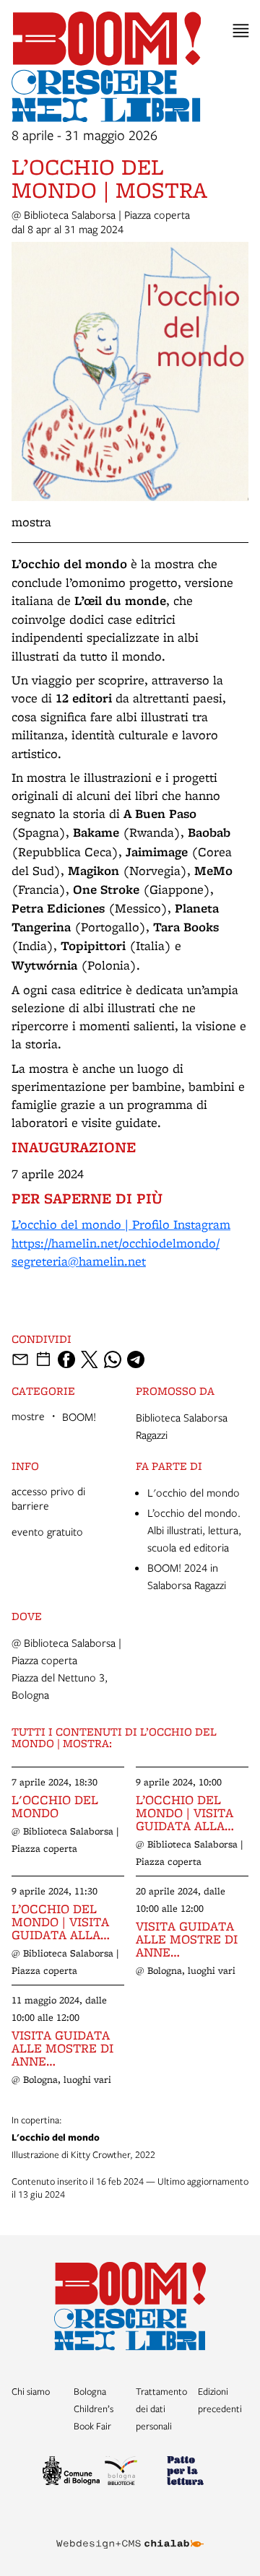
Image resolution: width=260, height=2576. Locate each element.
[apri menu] (241, 31)
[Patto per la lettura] (192, 2473)
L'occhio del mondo (194, 1492)
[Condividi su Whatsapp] (113, 1359)
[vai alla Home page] (130, 2306)
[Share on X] (90, 1359)
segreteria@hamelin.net (79, 1261)
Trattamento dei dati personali (161, 2409)
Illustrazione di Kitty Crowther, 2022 (83, 2137)
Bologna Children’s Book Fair (94, 2409)
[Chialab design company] (130, 2533)
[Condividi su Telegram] (136, 1359)
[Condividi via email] (20, 1359)
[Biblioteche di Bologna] (130, 2473)
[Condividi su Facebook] (66, 1359)
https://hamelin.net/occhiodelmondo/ (116, 1243)
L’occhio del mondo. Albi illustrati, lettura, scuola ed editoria (194, 1530)
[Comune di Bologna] (68, 2473)
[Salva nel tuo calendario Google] (43, 1359)
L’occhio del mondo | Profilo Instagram (121, 1224)
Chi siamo (31, 2391)
